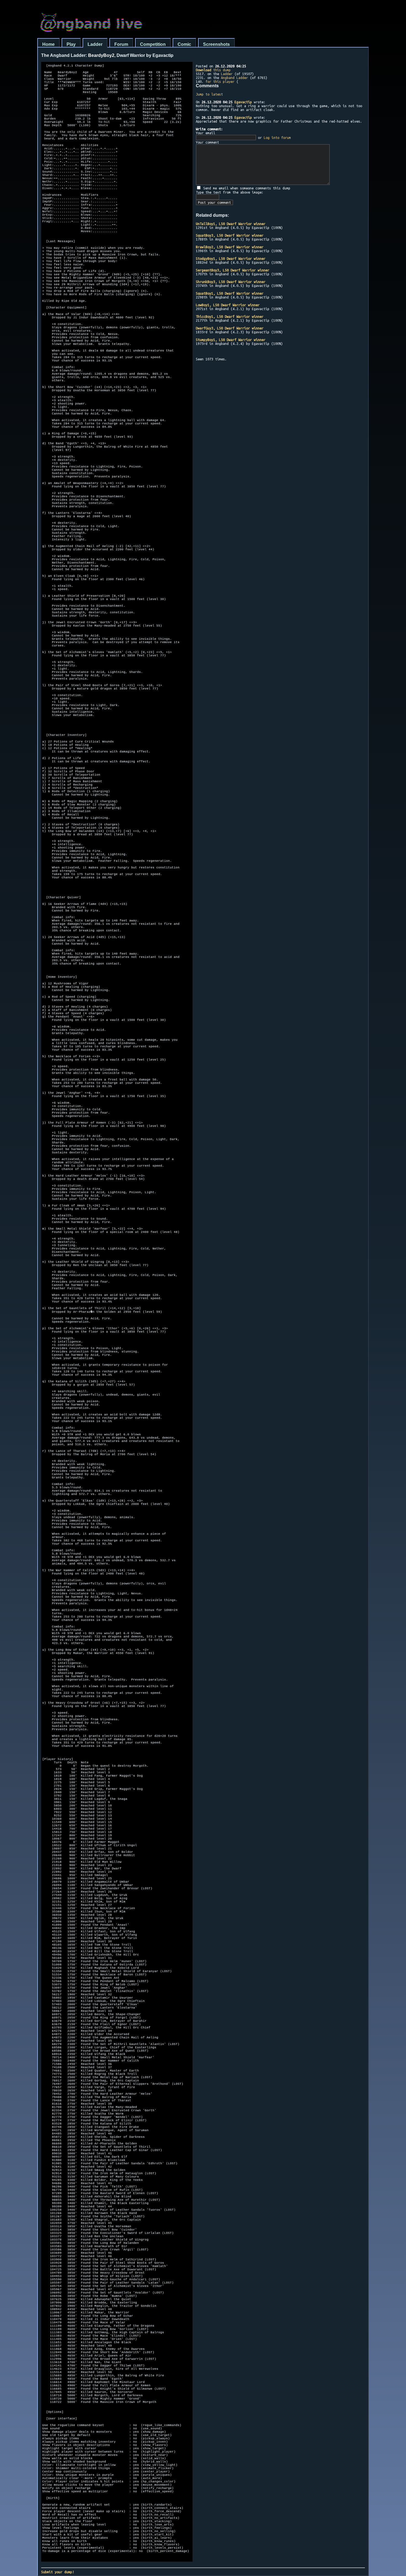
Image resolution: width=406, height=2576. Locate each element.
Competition (153, 44)
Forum (121, 44)
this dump (213, 70)
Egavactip (243, 102)
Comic (184, 44)
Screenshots (216, 44)
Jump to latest (209, 94)
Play (71, 44)
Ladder (95, 44)
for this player (220, 81)
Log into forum (277, 138)
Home (48, 44)
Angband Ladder (234, 78)
